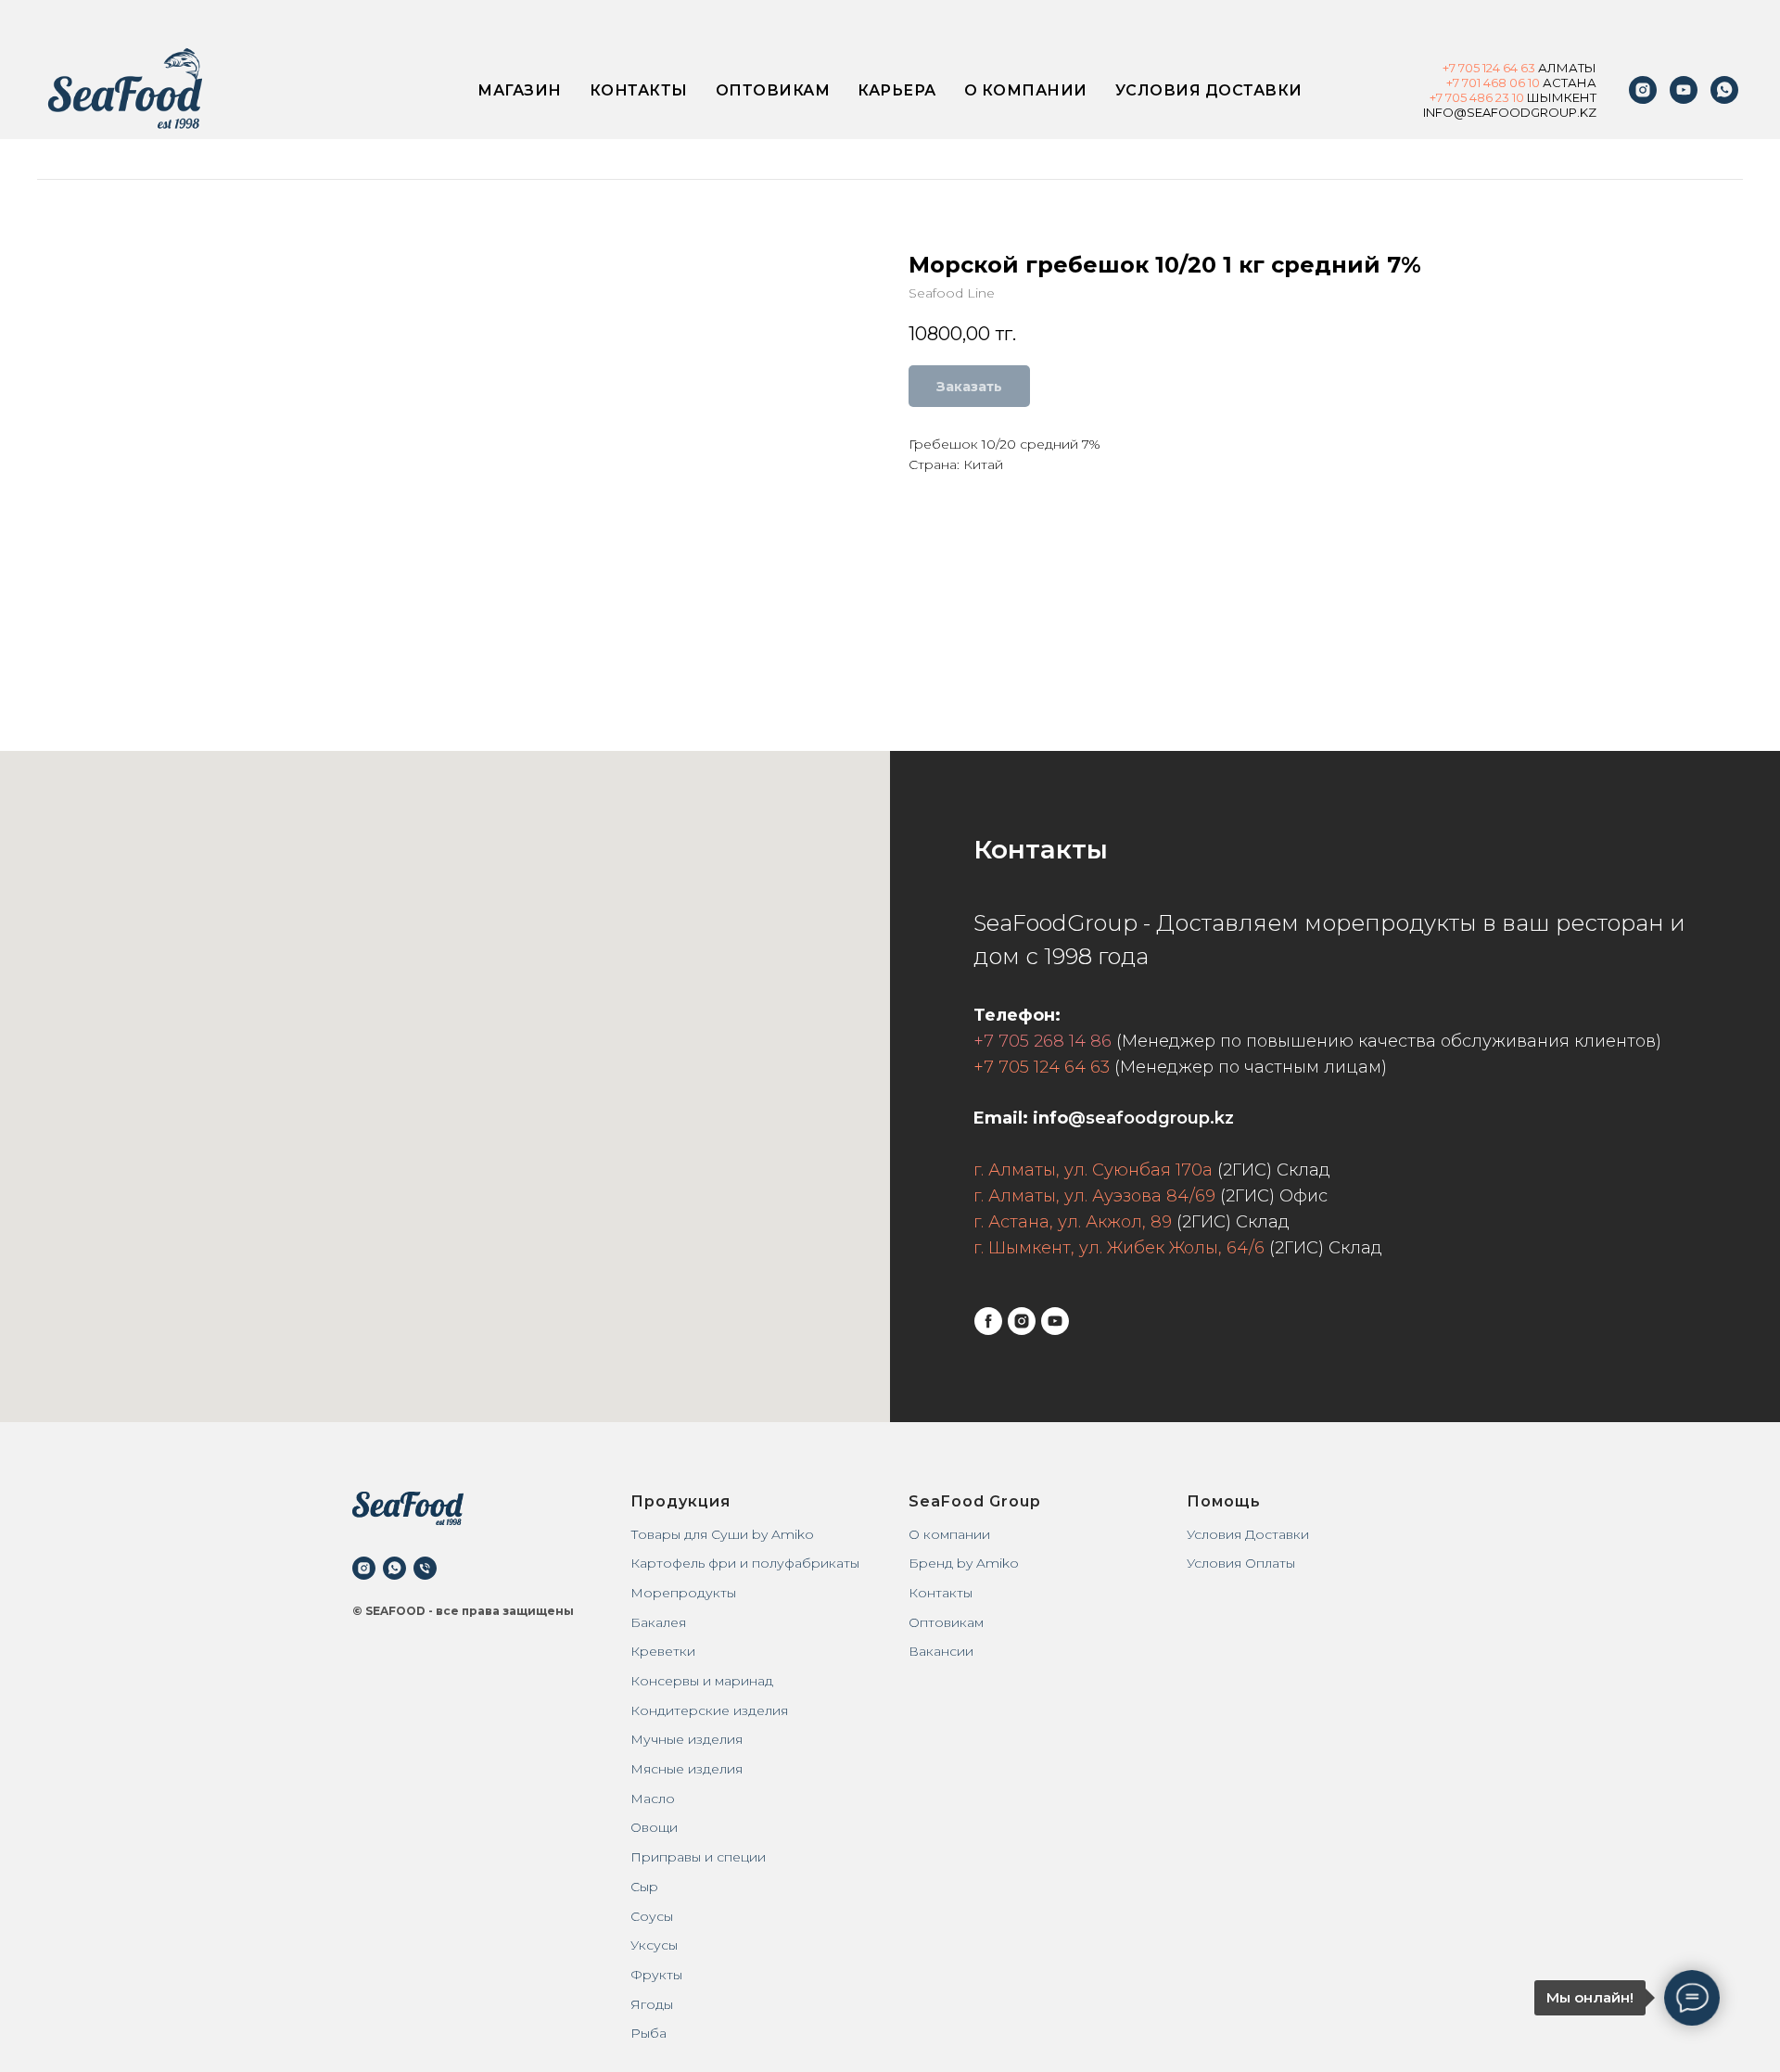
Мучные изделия (687, 1739)
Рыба (648, 2033)
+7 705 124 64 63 (1042, 1067)
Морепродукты (683, 1593)
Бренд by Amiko (964, 1563)
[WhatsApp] (1724, 90)
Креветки (663, 1651)
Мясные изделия (687, 1769)
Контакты (639, 90)
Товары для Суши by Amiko (722, 1534)
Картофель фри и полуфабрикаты (745, 1563)
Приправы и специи (698, 1857)
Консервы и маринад (702, 1681)
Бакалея (658, 1622)
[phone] (425, 1568)
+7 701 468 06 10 (1493, 83)
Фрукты (656, 1975)
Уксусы (654, 1945)
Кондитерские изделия (709, 1710)
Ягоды (652, 2004)
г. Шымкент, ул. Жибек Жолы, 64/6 (1119, 1248)
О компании (1026, 90)
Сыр (644, 1887)
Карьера (897, 90)
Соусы (652, 1916)
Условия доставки (1209, 90)
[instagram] (1643, 90)
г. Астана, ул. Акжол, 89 (1073, 1222)
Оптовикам (773, 90)
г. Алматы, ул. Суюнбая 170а (1093, 1170)
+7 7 (1441, 97)
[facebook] (988, 1321)
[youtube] (1684, 90)
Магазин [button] (520, 90)
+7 (1450, 68)
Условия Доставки (1248, 1534)
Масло (653, 1799)
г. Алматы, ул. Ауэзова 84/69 (1094, 1196)
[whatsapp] (394, 1568)
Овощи (654, 1827)
